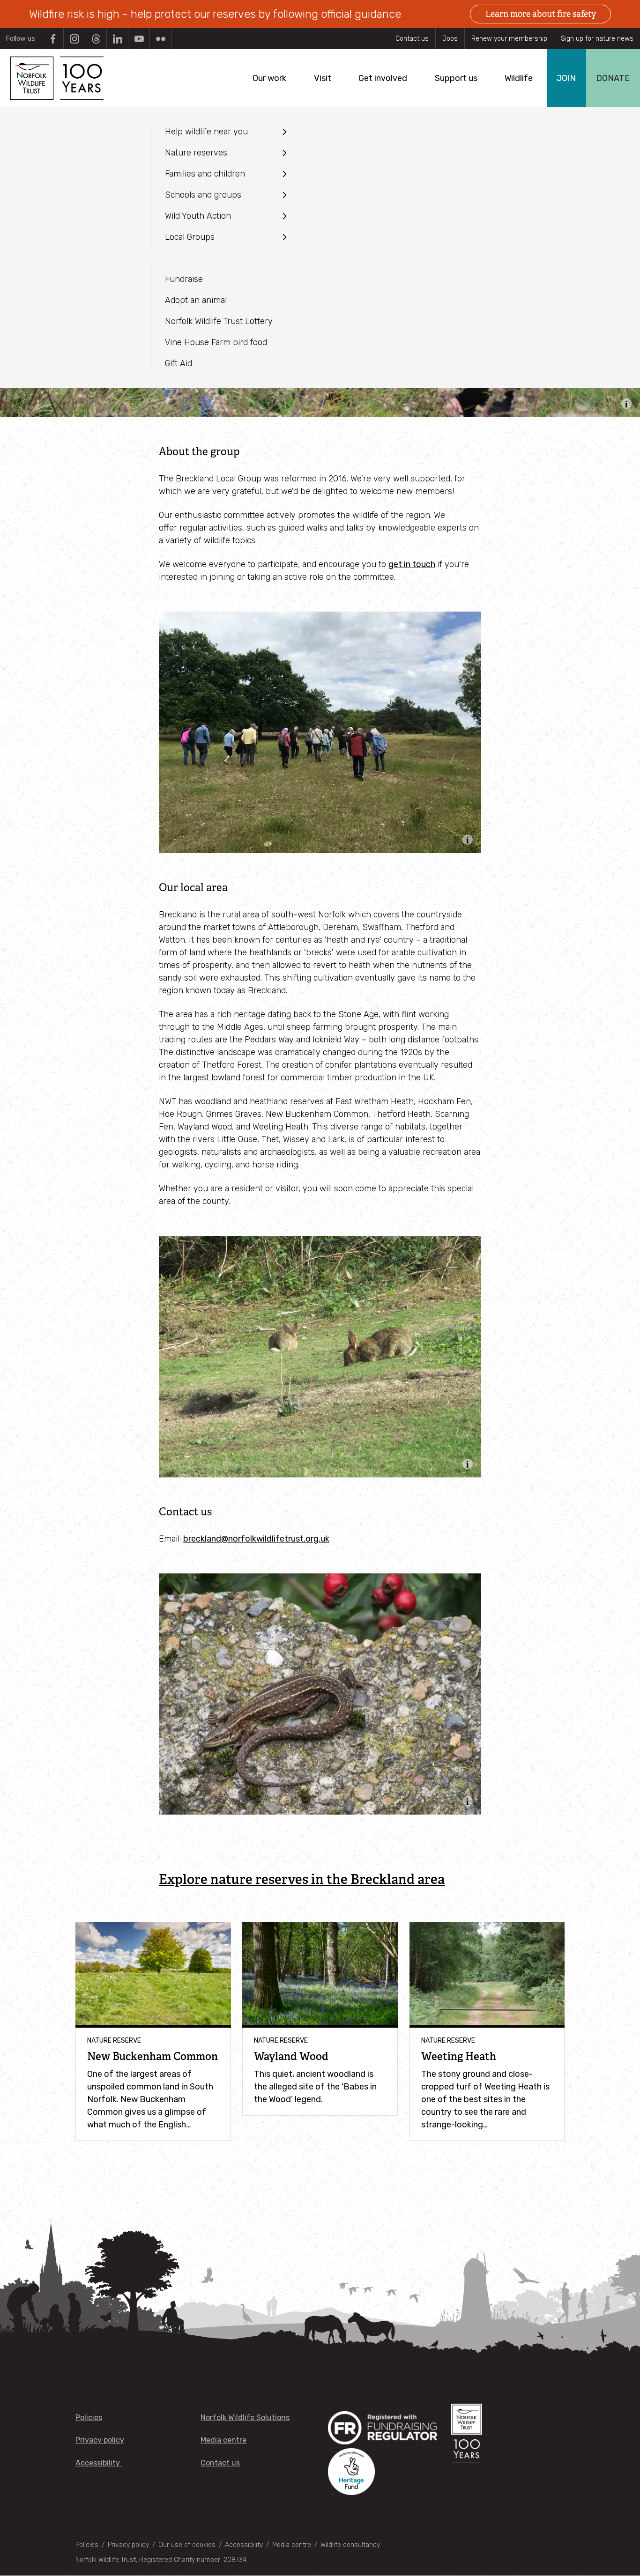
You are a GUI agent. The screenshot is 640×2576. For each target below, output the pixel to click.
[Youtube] (139, 39)
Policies (89, 2417)
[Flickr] (160, 39)
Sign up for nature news (597, 39)
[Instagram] (74, 39)
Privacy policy (100, 2440)
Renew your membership (509, 39)
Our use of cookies (187, 2545)
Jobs (450, 39)
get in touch (412, 564)
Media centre (223, 2440)
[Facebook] (53, 39)
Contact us (412, 39)
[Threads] (96, 39)
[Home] (56, 78)
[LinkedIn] (117, 39)
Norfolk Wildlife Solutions (245, 2417)
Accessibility (99, 2463)
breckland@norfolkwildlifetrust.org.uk (256, 1539)
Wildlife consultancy (350, 2545)
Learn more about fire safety (541, 14)
